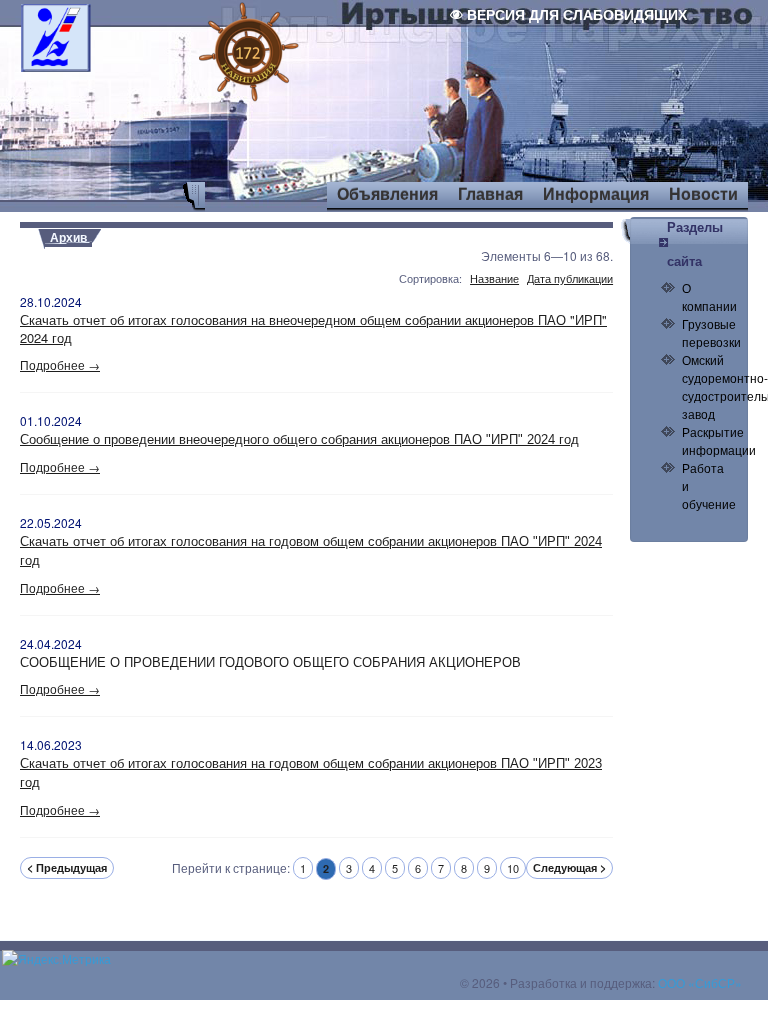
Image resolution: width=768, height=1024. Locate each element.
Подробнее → (60, 364)
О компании (709, 296)
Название (494, 278)
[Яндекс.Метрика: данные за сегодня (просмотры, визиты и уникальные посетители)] (56, 959)
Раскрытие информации (719, 440)
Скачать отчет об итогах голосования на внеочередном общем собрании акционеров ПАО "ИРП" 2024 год (313, 328)
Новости (703, 194)
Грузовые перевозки (711, 332)
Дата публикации (570, 278)
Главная (490, 194)
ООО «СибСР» (700, 982)
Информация (596, 194)
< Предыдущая (67, 867)
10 (513, 868)
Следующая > (569, 867)
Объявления (387, 194)
